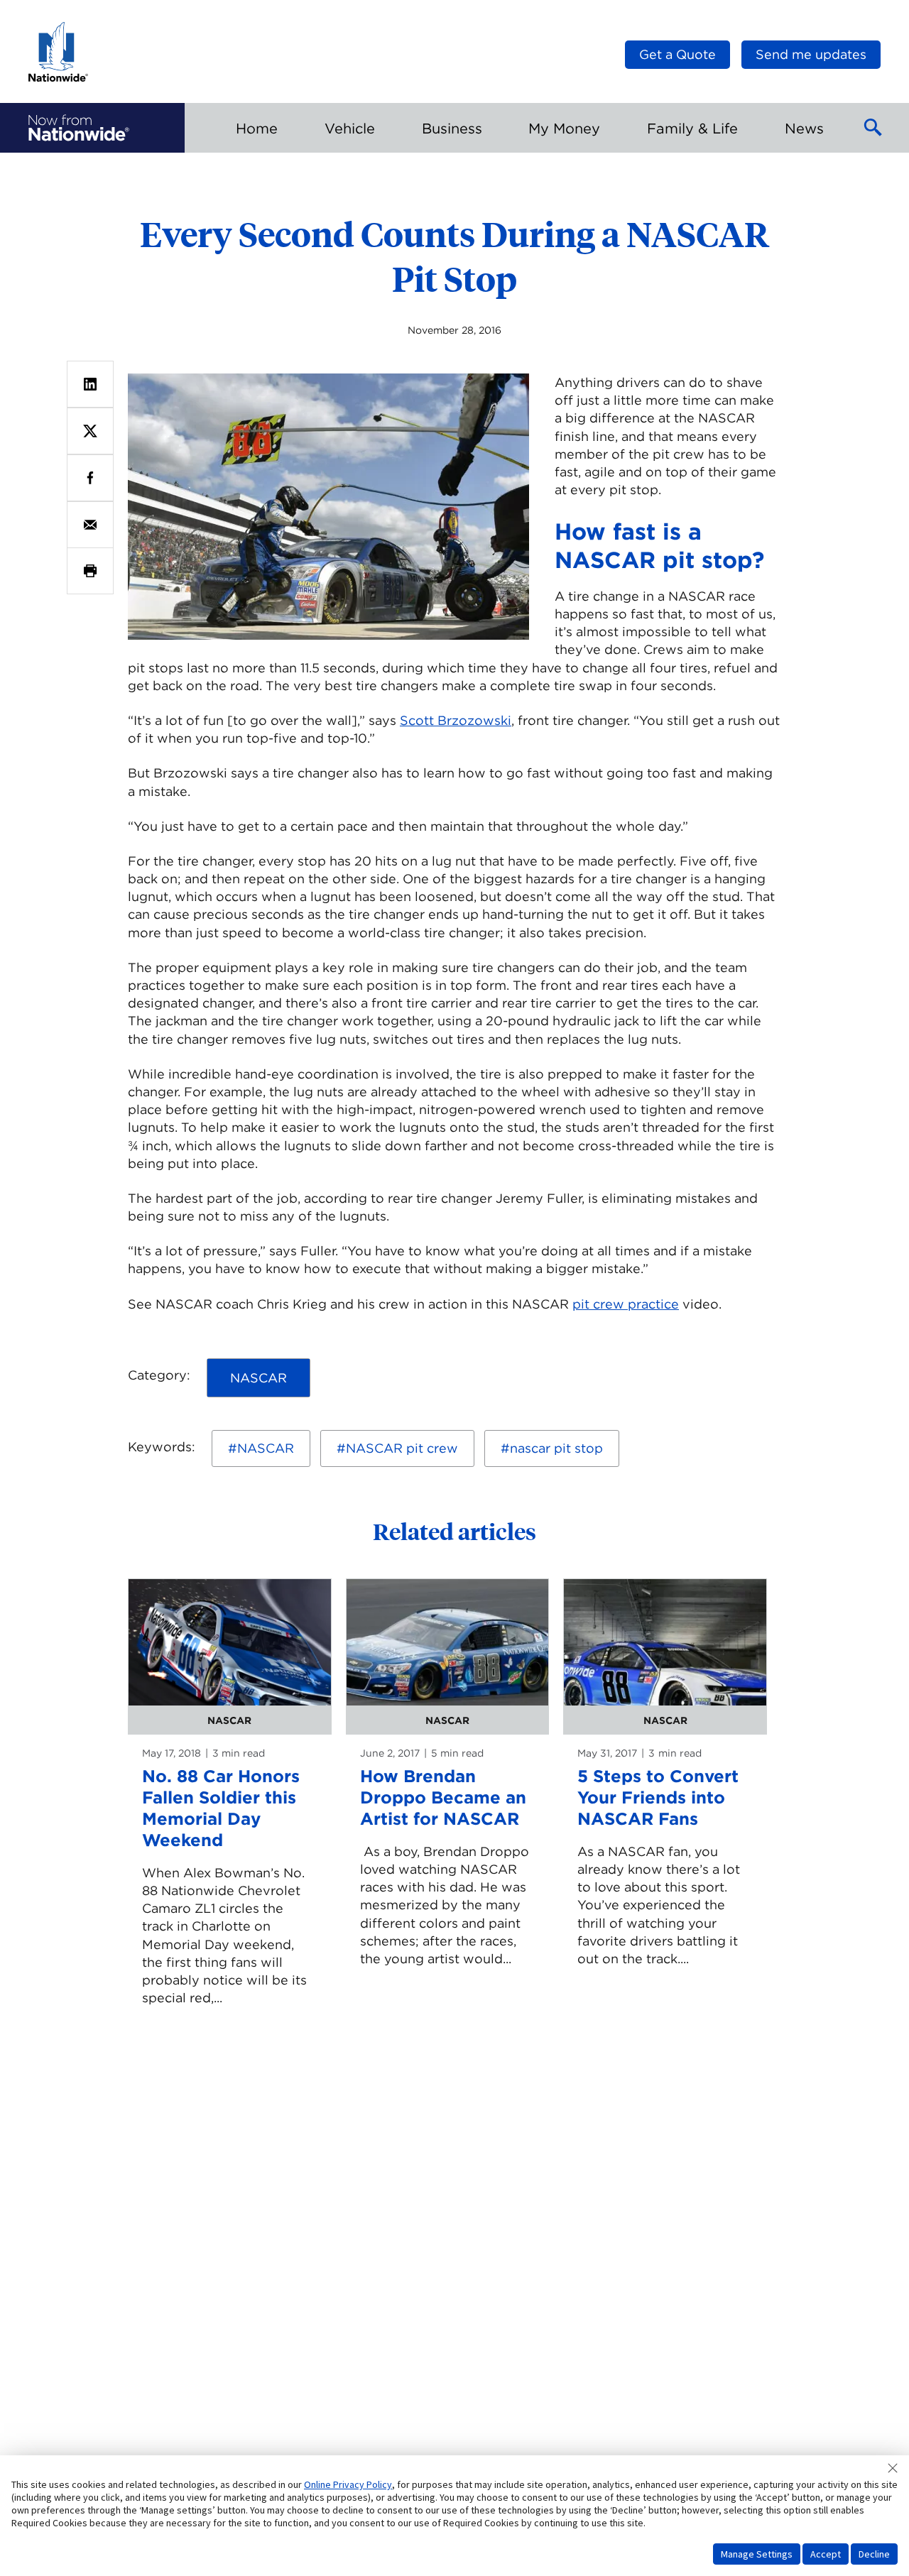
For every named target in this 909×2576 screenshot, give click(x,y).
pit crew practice (626, 1304)
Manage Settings (757, 2554)
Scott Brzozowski (456, 720)
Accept (826, 2554)
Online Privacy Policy (348, 2484)
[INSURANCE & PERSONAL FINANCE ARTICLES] (79, 128)
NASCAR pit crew (402, 1448)
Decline (874, 2554)
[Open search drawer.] (873, 128)
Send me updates (811, 54)
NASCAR (266, 1448)
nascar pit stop (556, 1448)
